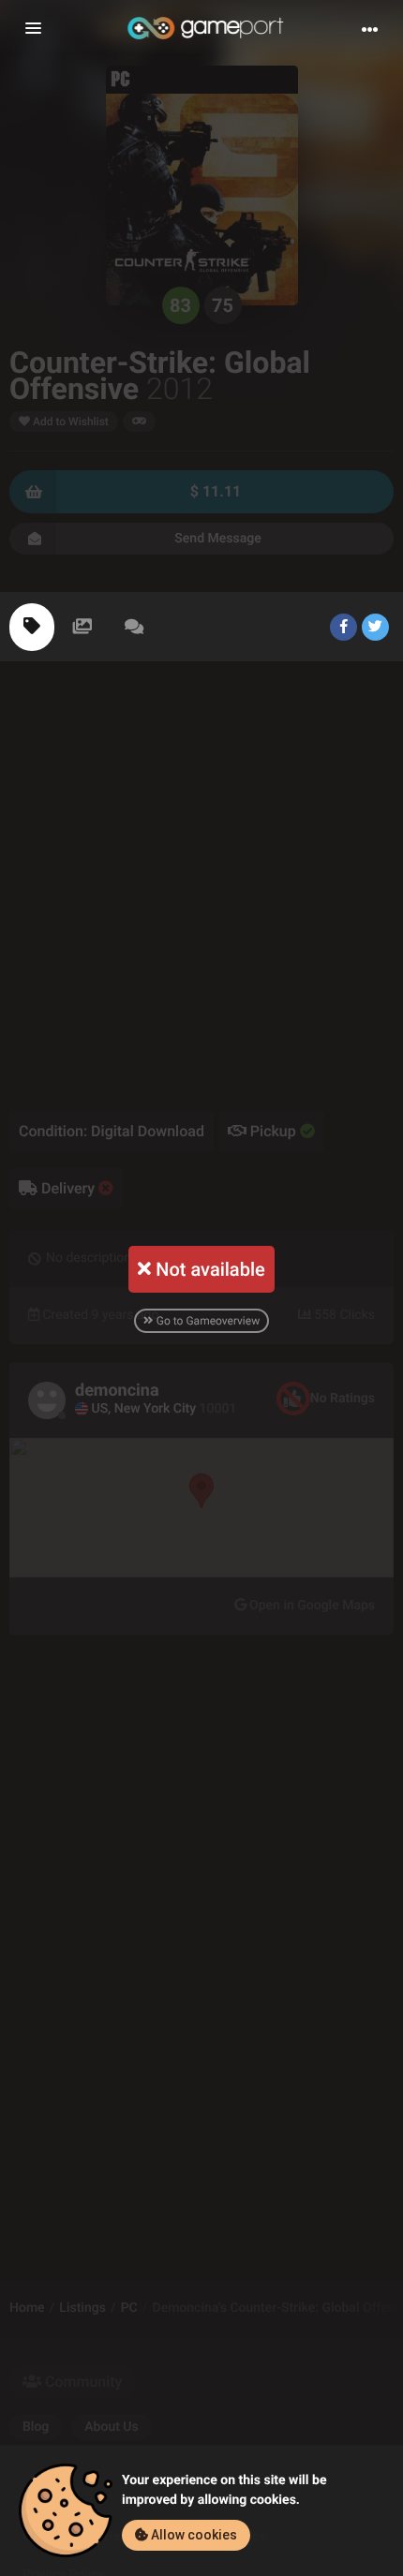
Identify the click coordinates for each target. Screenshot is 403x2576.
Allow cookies (193, 2535)
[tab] (32, 627)
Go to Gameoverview (207, 1321)
